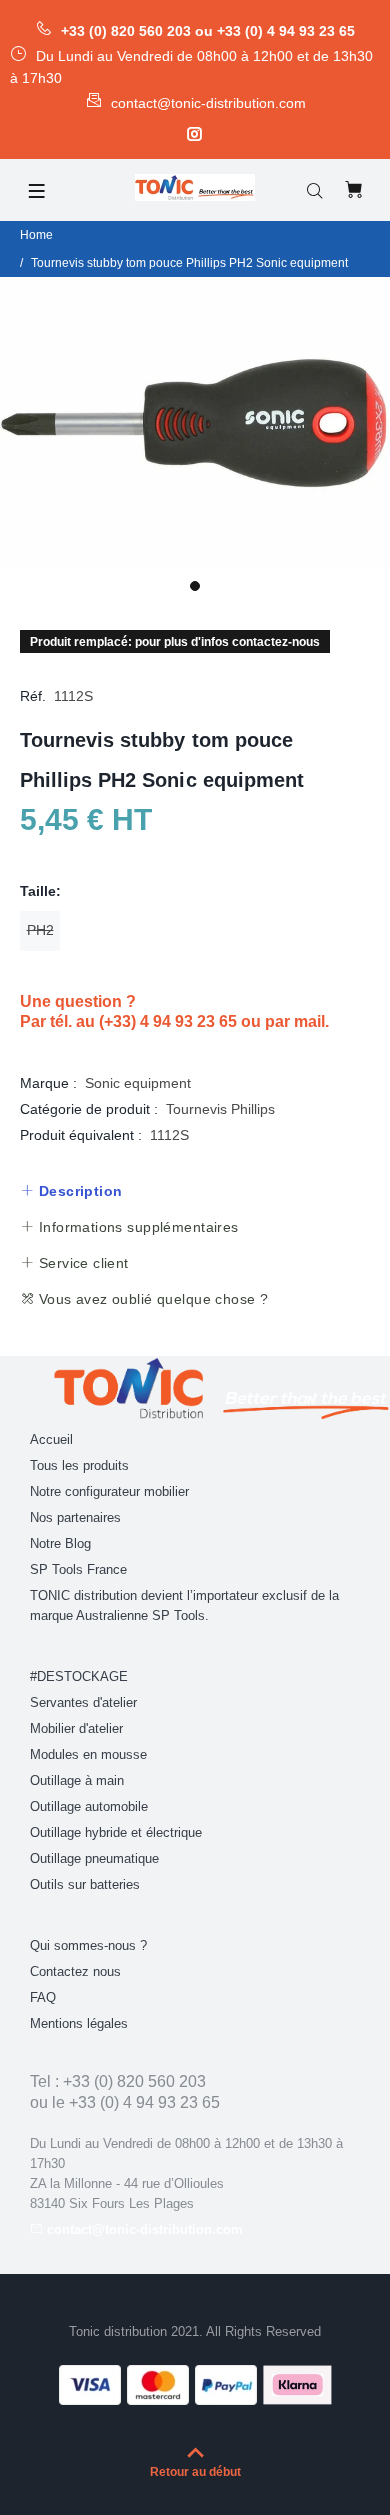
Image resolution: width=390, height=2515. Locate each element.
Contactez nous (75, 1971)
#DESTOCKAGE (79, 1676)
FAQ (43, 1997)
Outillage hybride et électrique (116, 1832)
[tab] (71, 1191)
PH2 (40, 930)
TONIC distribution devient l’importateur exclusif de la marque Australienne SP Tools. (184, 1605)
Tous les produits (79, 1465)
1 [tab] (195, 586)
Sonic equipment (138, 1083)
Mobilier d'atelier (76, 1728)
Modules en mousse (88, 1754)
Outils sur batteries (85, 1884)
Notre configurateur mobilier (109, 1491)
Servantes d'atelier (83, 1702)
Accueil (51, 1439)
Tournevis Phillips (220, 1109)
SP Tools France (78, 1569)
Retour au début (195, 2472)
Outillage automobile (89, 1806)
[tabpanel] (195, 423)
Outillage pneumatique (94, 1858)
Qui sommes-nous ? (88, 1945)
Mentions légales (79, 2023)
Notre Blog (60, 1543)
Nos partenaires (75, 1517)
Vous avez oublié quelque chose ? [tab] (151, 1299)
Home (36, 235)
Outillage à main (77, 1780)
